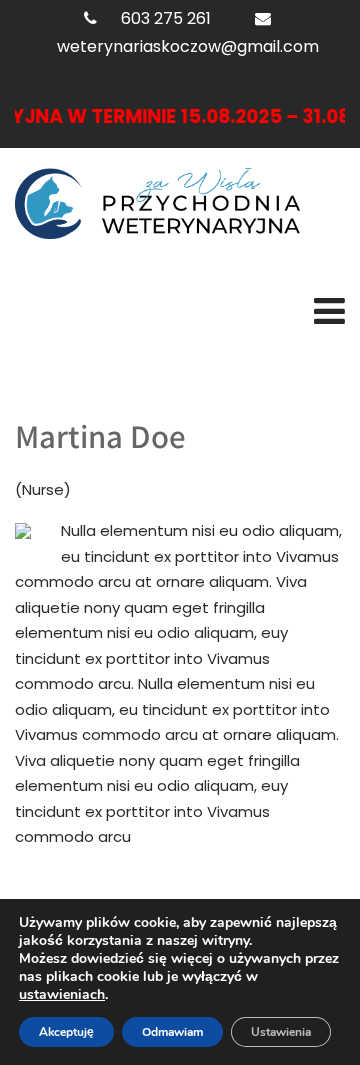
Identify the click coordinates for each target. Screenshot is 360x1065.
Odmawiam (172, 1032)
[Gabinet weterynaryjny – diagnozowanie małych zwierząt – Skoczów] (157, 203)
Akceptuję (66, 1032)
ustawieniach (62, 995)
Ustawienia (281, 1032)
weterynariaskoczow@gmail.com (188, 46)
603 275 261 (166, 18)
